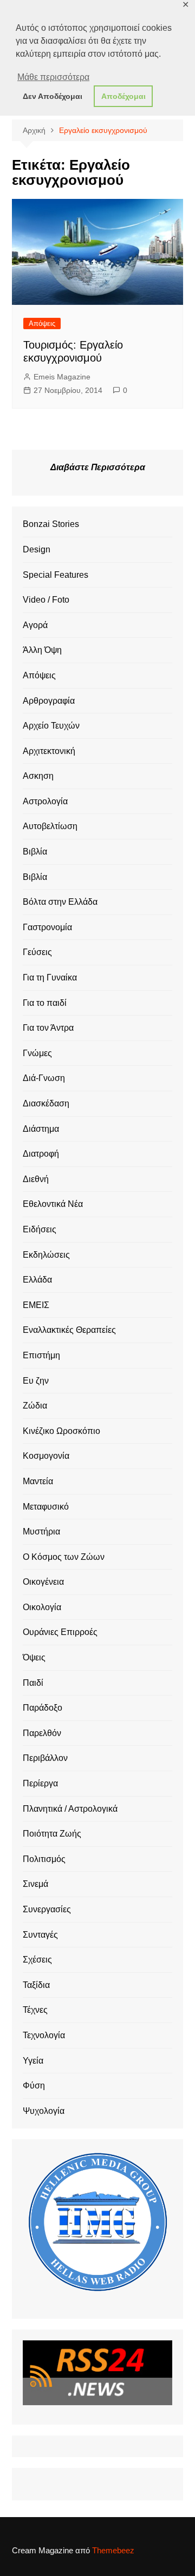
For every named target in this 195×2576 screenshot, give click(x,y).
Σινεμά (35, 1884)
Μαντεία (38, 1481)
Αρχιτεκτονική (49, 751)
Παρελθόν (42, 1733)
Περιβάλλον (45, 1758)
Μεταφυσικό (46, 1507)
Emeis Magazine (62, 377)
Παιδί (33, 1683)
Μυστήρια (41, 1531)
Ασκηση (38, 776)
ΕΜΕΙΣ (36, 1305)
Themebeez (113, 2550)
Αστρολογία (45, 801)
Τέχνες (35, 2010)
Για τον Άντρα (48, 1028)
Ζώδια (35, 1406)
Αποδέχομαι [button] (123, 96)
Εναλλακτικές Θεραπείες (69, 1330)
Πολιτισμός (44, 1859)
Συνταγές (40, 1935)
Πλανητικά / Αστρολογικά (70, 1809)
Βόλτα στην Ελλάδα (60, 902)
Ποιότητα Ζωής (52, 1834)
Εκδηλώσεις (46, 1255)
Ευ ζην (36, 1381)
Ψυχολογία (44, 2111)
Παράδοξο (43, 1708)
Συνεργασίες (47, 1909)
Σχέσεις (37, 1960)
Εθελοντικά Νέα (53, 1204)
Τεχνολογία (44, 2035)
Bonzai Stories (51, 524)
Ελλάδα (37, 1280)
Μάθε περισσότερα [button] (53, 77)
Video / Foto (46, 600)
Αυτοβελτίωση (50, 826)
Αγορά (35, 625)
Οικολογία (42, 1607)
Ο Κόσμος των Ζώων (64, 1557)
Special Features (56, 575)
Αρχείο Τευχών (51, 726)
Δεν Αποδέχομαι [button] (53, 96)
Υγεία (33, 2061)
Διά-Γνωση (44, 1078)
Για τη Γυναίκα (50, 977)
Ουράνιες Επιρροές (60, 1632)
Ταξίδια (36, 1985)
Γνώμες (37, 1053)
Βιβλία (35, 852)
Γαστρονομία (47, 927)
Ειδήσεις (40, 1229)
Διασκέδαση (46, 1103)
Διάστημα (41, 1129)
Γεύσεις (37, 952)
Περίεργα (40, 1783)
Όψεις (34, 1657)
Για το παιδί (45, 1003)
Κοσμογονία (46, 1456)
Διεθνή (36, 1179)
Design (37, 549)
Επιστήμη (41, 1355)
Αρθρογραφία (49, 701)
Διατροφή (41, 1154)
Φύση (34, 2086)
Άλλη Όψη (42, 650)
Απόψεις (42, 323)
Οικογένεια (43, 1582)
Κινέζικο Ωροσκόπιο (61, 1431)
